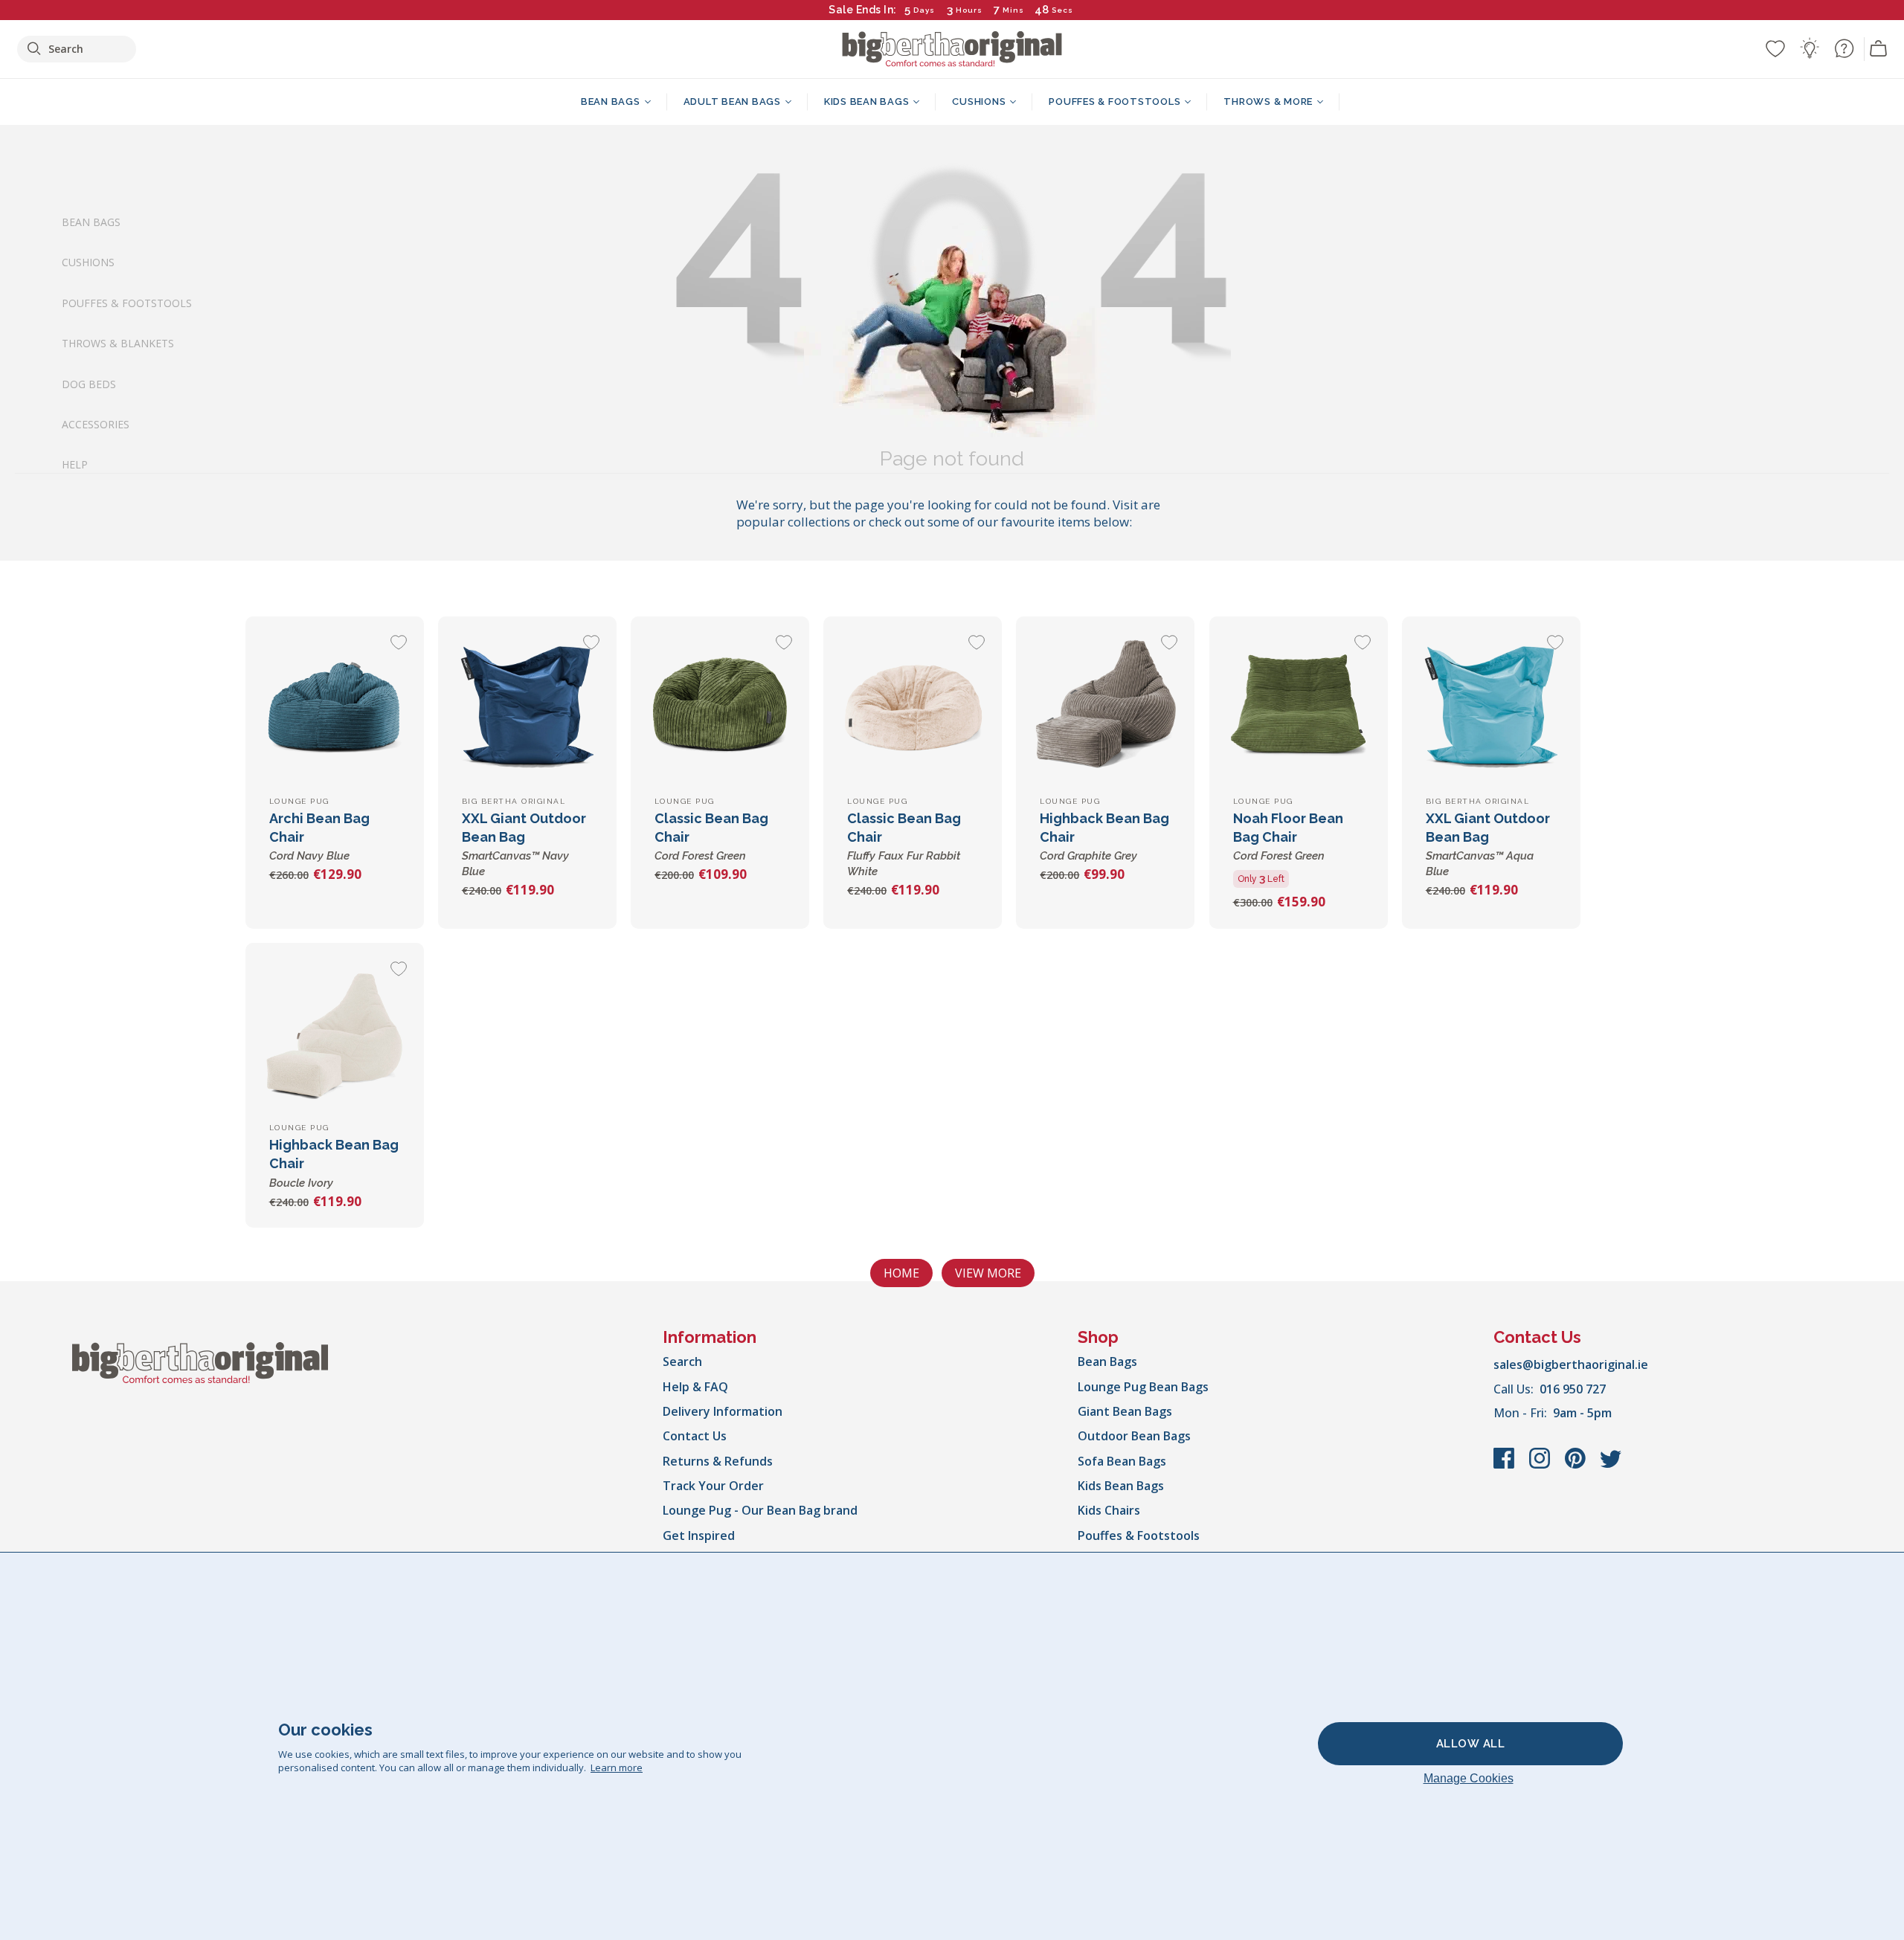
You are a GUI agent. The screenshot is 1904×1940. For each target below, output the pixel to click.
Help (75, 464)
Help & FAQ (695, 1387)
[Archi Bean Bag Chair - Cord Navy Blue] (335, 706)
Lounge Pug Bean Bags (1143, 1387)
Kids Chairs (1109, 1510)
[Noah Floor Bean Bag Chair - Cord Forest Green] (1299, 706)
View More (988, 1273)
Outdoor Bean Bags (1134, 1436)
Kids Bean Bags (1121, 1486)
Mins (1013, 10)
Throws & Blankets (118, 343)
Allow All (1471, 1744)
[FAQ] (1844, 48)
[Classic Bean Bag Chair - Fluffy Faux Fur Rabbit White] (913, 706)
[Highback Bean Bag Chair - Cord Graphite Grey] (1105, 706)
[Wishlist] (1775, 48)
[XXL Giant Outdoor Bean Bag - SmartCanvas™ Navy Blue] (527, 706)
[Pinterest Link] (1577, 1466)
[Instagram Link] (1541, 1466)
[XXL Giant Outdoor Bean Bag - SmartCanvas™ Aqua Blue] (1491, 706)
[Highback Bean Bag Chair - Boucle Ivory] (335, 1032)
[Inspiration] (1810, 48)
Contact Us (695, 1436)
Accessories (96, 424)
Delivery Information (723, 1411)
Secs (1062, 10)
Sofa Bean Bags (1122, 1461)
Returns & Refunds (718, 1461)
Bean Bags (91, 222)
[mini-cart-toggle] (1879, 49)
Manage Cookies (1469, 1778)
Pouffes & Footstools (127, 302)
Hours (969, 10)
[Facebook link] (1505, 1466)
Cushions (88, 262)
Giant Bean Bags (1125, 1411)
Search (682, 1361)
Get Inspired (699, 1535)
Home (901, 1273)
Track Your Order (713, 1486)
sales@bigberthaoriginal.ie (1571, 1364)
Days (924, 10)
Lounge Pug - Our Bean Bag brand (760, 1510)
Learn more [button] (617, 1767)
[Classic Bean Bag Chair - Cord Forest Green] (720, 706)
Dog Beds (89, 383)
